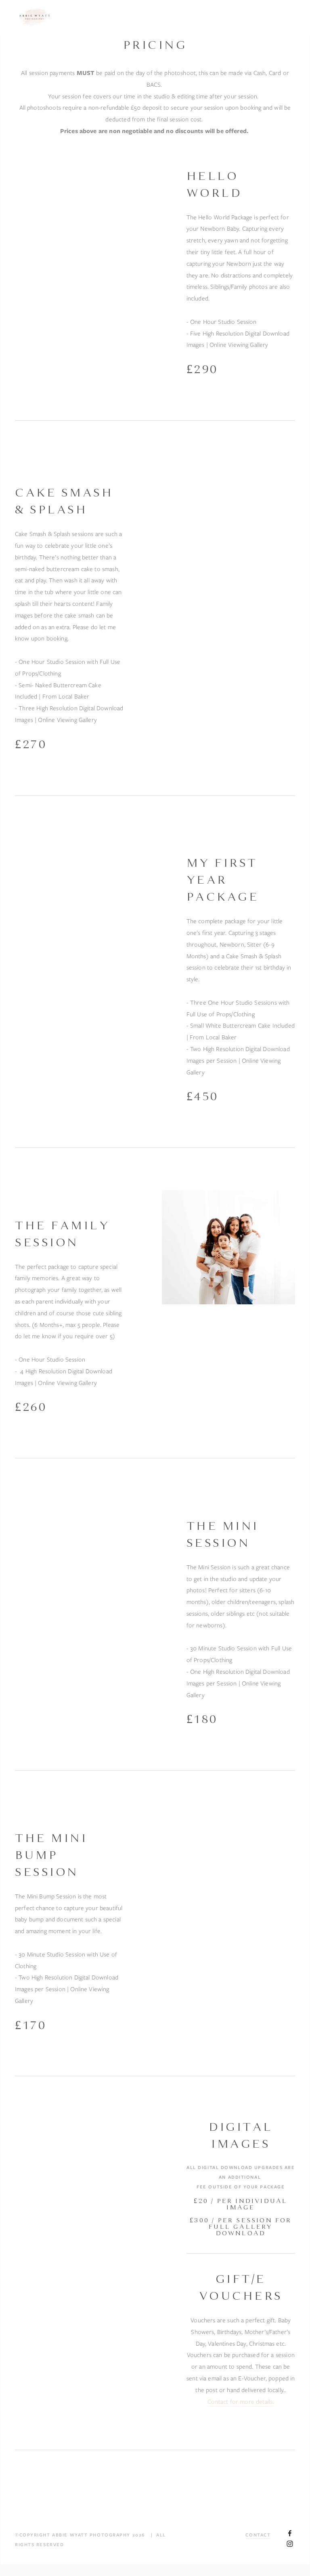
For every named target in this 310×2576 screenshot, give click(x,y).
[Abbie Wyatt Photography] (290, 2544)
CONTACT (258, 2535)
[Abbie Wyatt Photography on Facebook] (290, 2533)
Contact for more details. (241, 2402)
